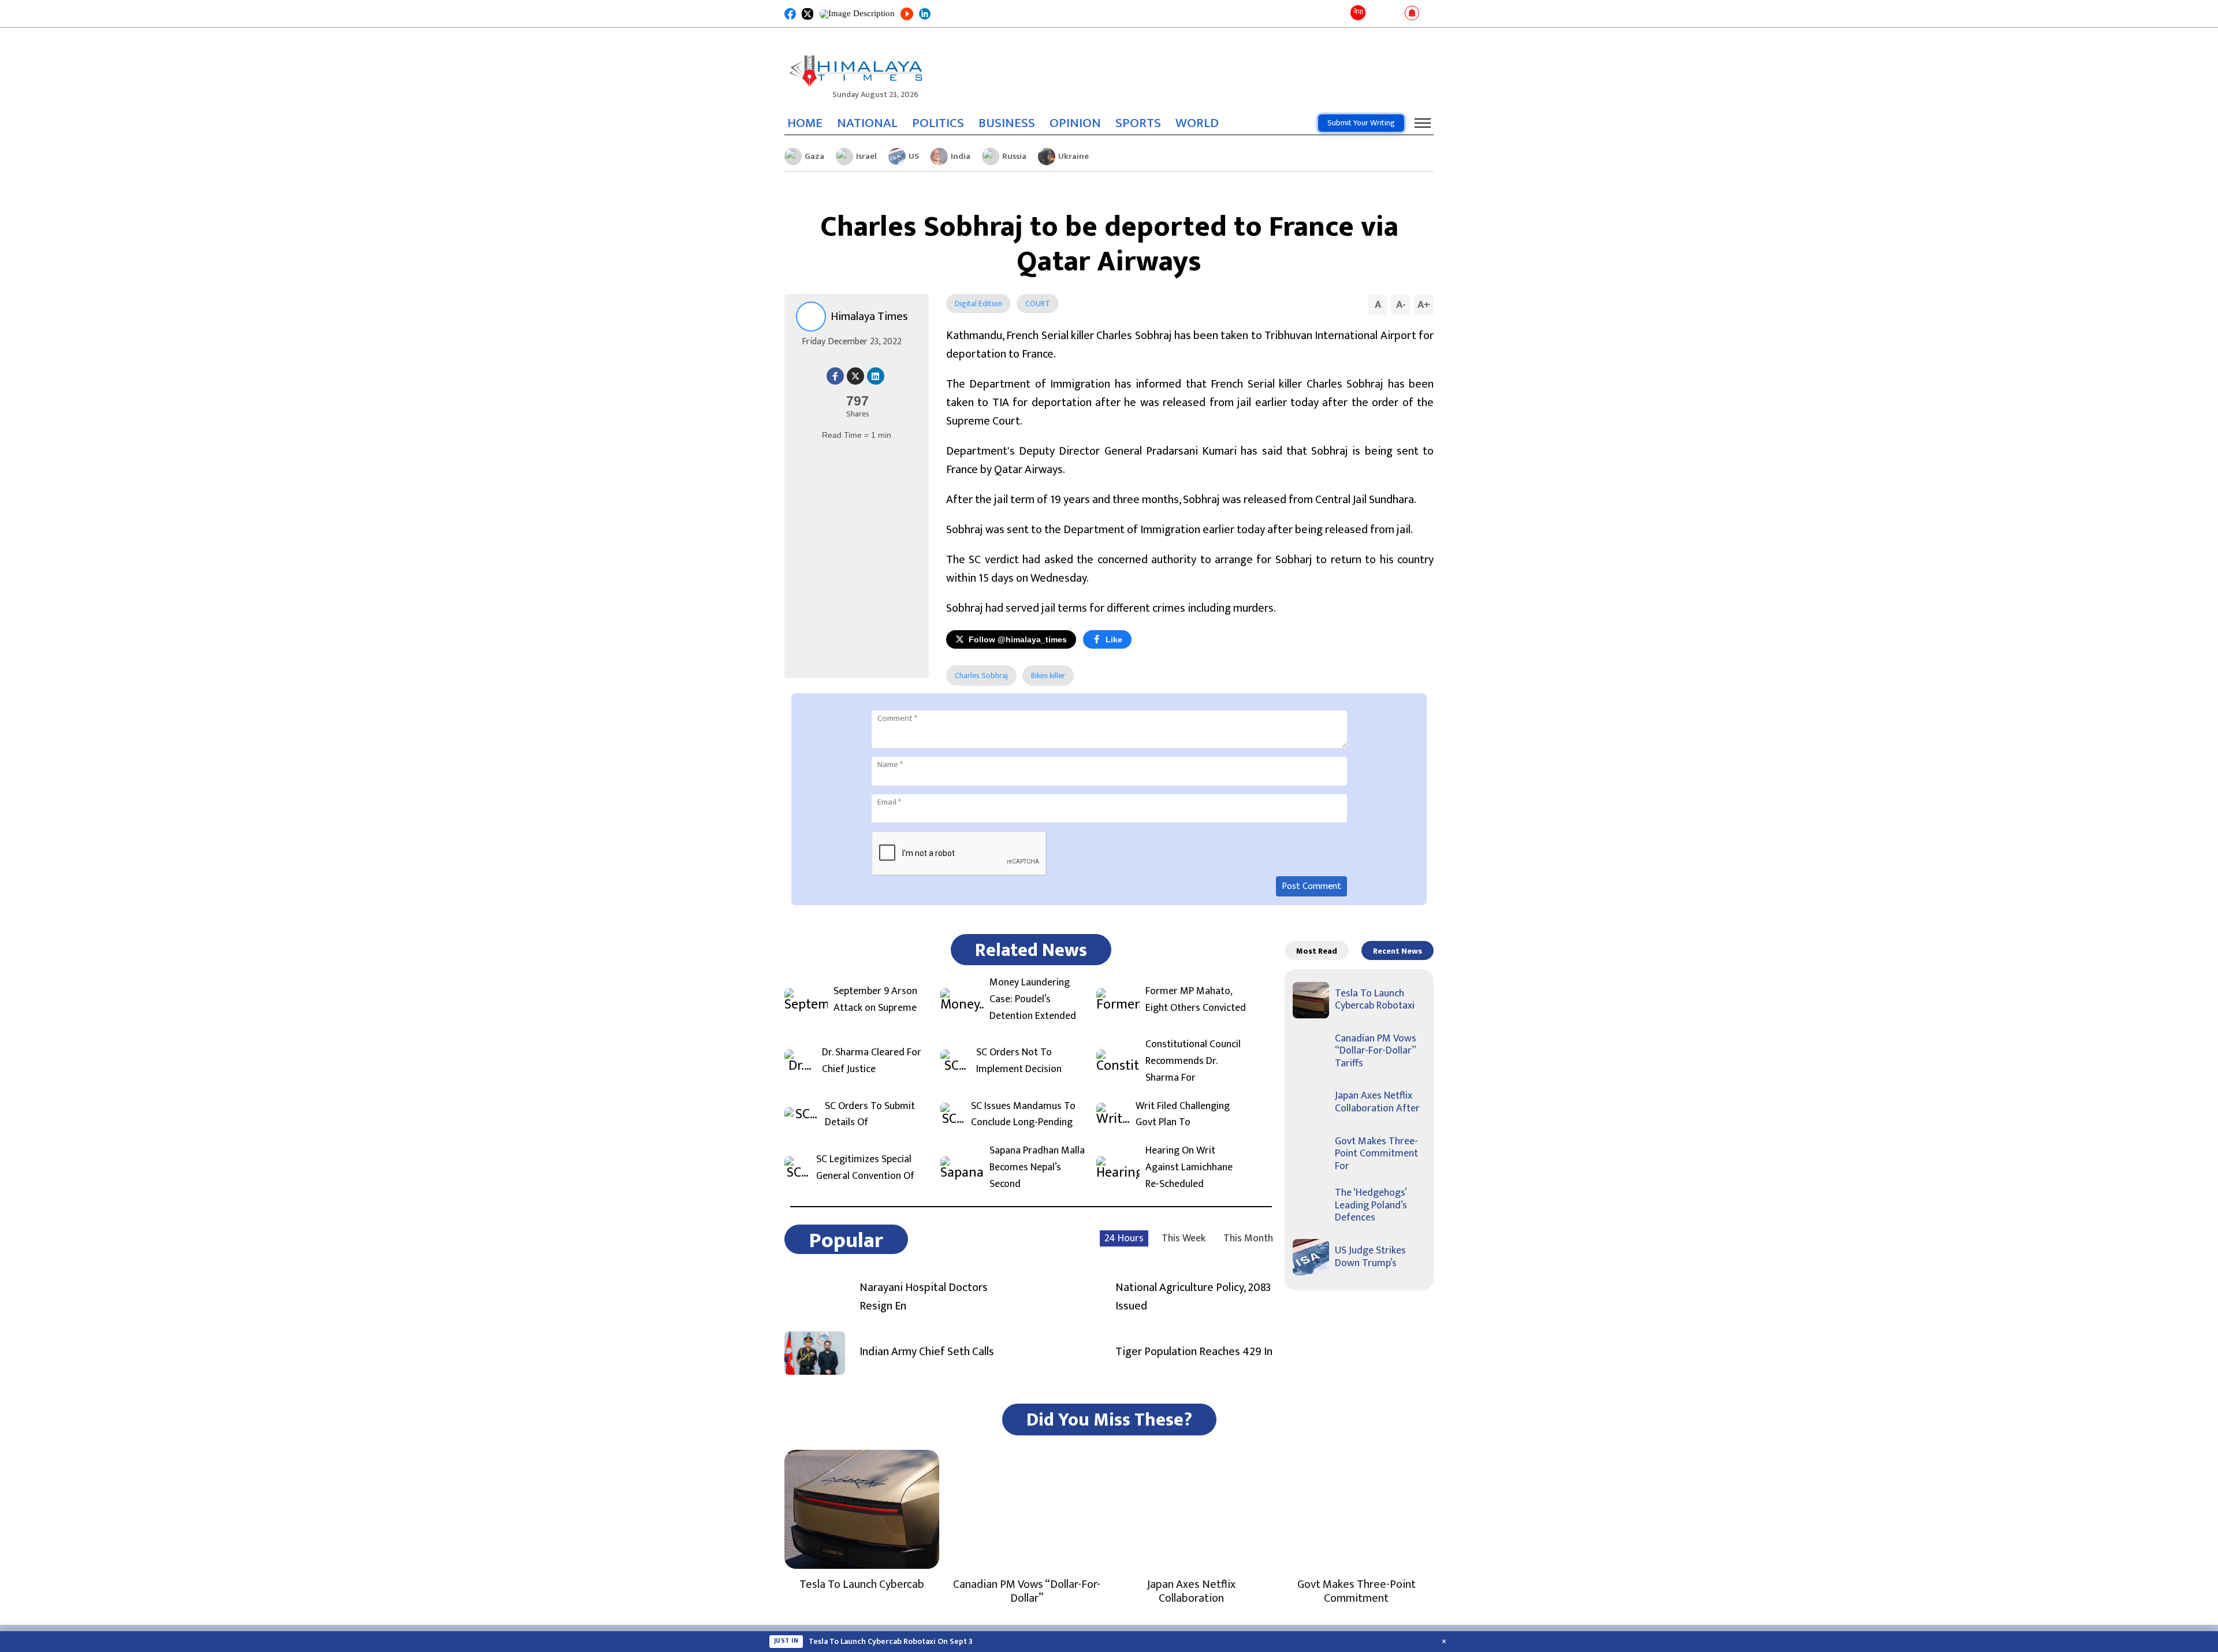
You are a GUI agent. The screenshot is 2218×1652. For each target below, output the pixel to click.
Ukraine (1073, 156)
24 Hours (1124, 1238)
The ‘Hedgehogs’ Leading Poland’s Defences (1371, 1205)
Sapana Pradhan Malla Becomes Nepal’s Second (1037, 1167)
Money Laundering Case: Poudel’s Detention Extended (1033, 999)
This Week (1184, 1238)
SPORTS (1138, 123)
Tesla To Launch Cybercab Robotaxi (1375, 1000)
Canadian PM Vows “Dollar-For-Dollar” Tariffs (1376, 1051)
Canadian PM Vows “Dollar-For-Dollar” (1027, 1591)
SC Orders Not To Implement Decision (1019, 1061)
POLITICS (938, 123)
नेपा (1358, 12)
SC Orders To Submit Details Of (870, 1115)
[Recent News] (1377, 14)
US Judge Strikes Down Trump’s (1370, 1257)
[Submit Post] (1393, 14)
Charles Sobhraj (981, 676)
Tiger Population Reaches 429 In (1194, 1352)
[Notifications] (1412, 14)
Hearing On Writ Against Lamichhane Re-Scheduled (1189, 1167)
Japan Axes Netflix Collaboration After (1377, 1102)
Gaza (814, 156)
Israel (866, 156)
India (961, 156)
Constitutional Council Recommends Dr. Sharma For (1193, 1061)
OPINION (1075, 123)
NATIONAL (867, 123)
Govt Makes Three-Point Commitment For (1376, 1154)
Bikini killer (1048, 676)
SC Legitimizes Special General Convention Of (865, 1168)
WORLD (1197, 123)
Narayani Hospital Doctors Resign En (924, 1297)
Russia (1014, 156)
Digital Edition (978, 304)
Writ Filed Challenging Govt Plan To (1183, 1115)
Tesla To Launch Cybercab (862, 1584)
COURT (1038, 304)
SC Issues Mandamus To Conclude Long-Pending (1023, 1115)
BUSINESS (1007, 123)
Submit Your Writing (1361, 123)
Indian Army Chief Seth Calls (927, 1352)
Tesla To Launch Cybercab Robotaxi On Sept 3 (891, 1642)
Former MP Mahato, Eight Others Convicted (1196, 1000)
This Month (1248, 1238)
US (914, 156)
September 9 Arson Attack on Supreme (875, 1000)
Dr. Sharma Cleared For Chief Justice (872, 1061)
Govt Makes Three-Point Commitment (1357, 1591)
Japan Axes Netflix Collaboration (1191, 1591)
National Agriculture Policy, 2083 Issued (1193, 1297)
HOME (805, 123)
